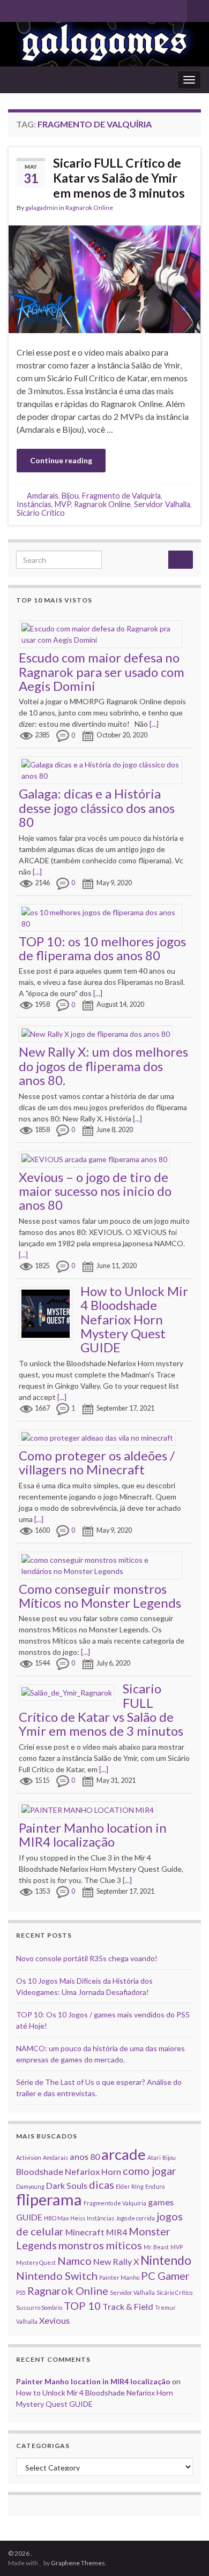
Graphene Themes (78, 2563)
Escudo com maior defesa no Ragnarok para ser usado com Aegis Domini (102, 672)
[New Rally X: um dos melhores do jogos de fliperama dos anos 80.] (100, 1033)
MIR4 (117, 2232)
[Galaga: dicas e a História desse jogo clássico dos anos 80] (104, 769)
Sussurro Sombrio (39, 2307)
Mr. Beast (156, 2247)
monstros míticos (100, 2245)
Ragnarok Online (89, 208)
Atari (154, 2157)
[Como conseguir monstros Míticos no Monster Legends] (104, 1564)
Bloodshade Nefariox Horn (69, 2171)
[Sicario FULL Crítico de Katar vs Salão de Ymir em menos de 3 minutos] (71, 1692)
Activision (29, 2157)
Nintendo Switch (57, 2276)
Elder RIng (130, 2186)
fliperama (49, 2199)
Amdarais (43, 496)
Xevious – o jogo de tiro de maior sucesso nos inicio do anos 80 (95, 1191)
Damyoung (30, 2186)
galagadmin (42, 208)
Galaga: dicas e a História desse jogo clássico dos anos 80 (97, 808)
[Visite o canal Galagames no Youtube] (13, 9)
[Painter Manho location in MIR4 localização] (92, 1809)
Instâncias (34, 504)
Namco (74, 2261)
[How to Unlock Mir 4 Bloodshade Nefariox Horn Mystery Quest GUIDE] (50, 1312)
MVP (63, 504)
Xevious (54, 2320)
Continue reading (61, 460)
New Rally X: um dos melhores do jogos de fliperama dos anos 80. (103, 1066)
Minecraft (85, 2232)
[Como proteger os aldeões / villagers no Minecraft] (101, 1437)
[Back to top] (185, 2552)
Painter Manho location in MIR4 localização (93, 1835)
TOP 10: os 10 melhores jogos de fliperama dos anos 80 (102, 948)
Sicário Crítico (41, 513)
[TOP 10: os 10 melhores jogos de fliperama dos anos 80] (104, 917)
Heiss (78, 2218)
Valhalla (27, 2321)
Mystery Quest (36, 2262)
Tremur (165, 2307)
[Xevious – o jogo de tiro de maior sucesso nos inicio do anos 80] (98, 1158)
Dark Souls (67, 2185)
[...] (154, 724)
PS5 (21, 2292)
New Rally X (116, 2261)
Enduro (155, 2186)
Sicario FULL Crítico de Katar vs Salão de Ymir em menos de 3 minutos (119, 178)
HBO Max (56, 2218)
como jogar (150, 2171)
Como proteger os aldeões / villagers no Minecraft (97, 1462)
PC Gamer (165, 2276)
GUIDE (29, 2217)
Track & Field (128, 2306)
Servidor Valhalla (162, 504)
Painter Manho (119, 2277)
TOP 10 (82, 2306)
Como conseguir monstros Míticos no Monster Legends (100, 1596)
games (161, 2202)
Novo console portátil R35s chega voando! (87, 1958)
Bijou (70, 496)
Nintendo (166, 2260)
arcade (124, 2154)
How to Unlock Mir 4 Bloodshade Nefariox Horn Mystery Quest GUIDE (134, 1319)
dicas (102, 2185)
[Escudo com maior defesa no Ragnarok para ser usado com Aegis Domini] (104, 633)
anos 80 (85, 2156)
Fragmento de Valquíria (121, 496)
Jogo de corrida (135, 2218)
